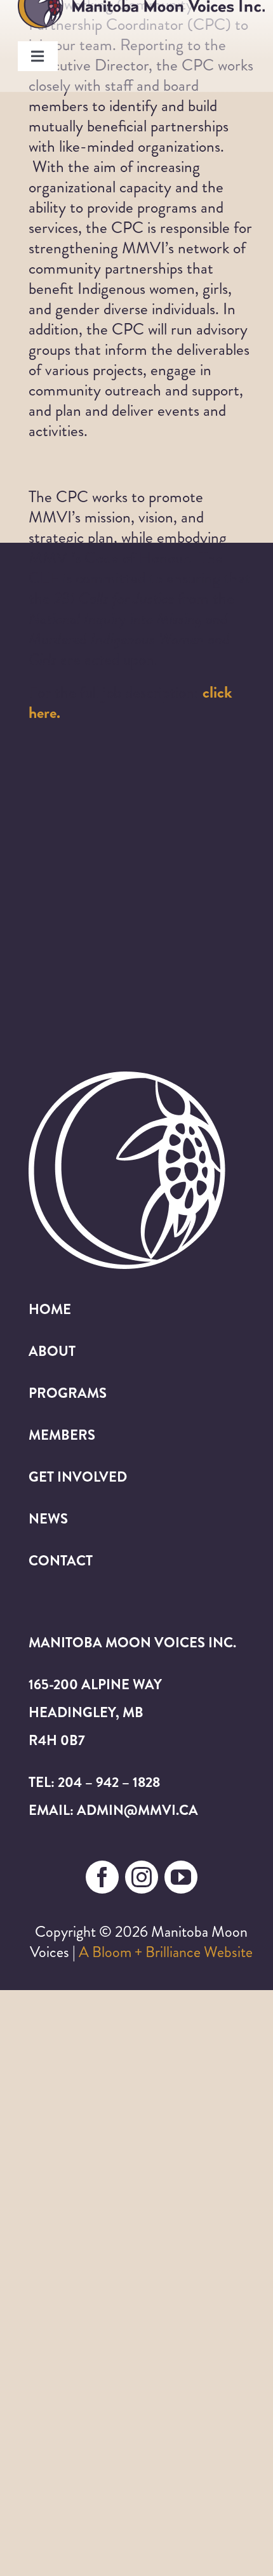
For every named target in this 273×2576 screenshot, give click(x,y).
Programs (68, 1393)
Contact (61, 1561)
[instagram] (142, 1877)
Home (50, 1309)
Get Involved (78, 1477)
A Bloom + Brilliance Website (166, 1952)
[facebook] (102, 1877)
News (48, 1519)
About (52, 1351)
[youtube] (181, 1877)
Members (62, 1435)
